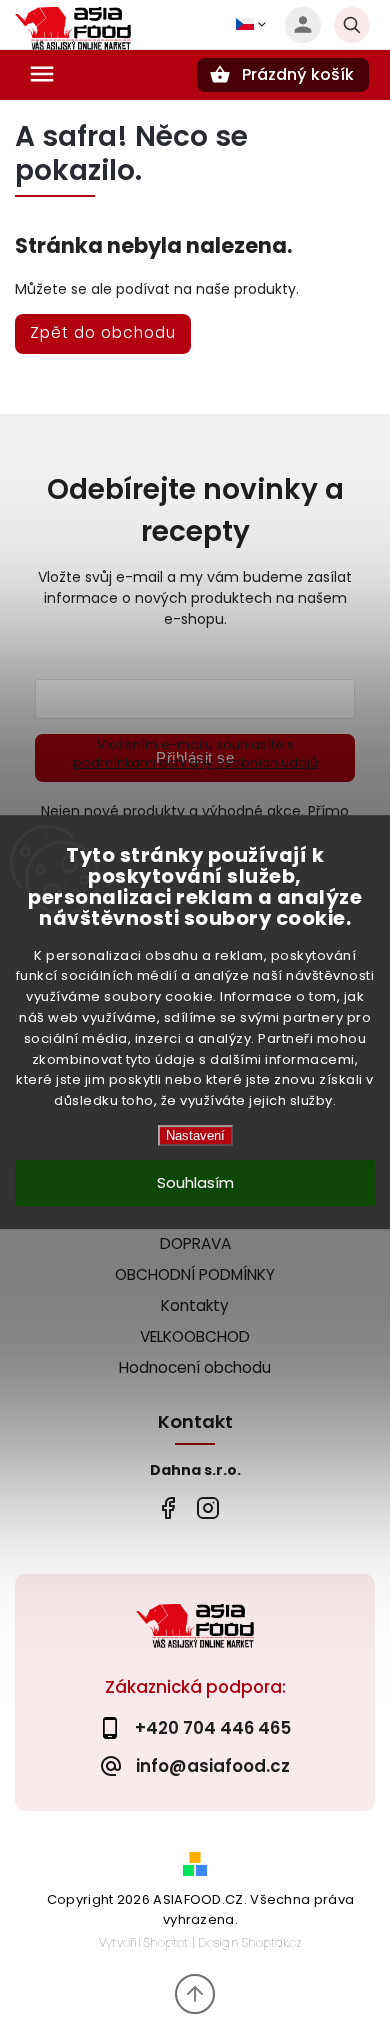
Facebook (167, 1507)
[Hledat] (352, 25)
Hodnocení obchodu (195, 1367)
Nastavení (195, 1135)
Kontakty (195, 1305)
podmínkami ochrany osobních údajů (195, 762)
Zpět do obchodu (103, 332)
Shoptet (166, 1942)
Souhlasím (195, 1182)
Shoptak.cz (272, 1942)
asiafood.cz (207, 1507)
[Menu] (42, 74)
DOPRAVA (195, 1243)
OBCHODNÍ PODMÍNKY (195, 1274)
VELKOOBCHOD (195, 1336)
